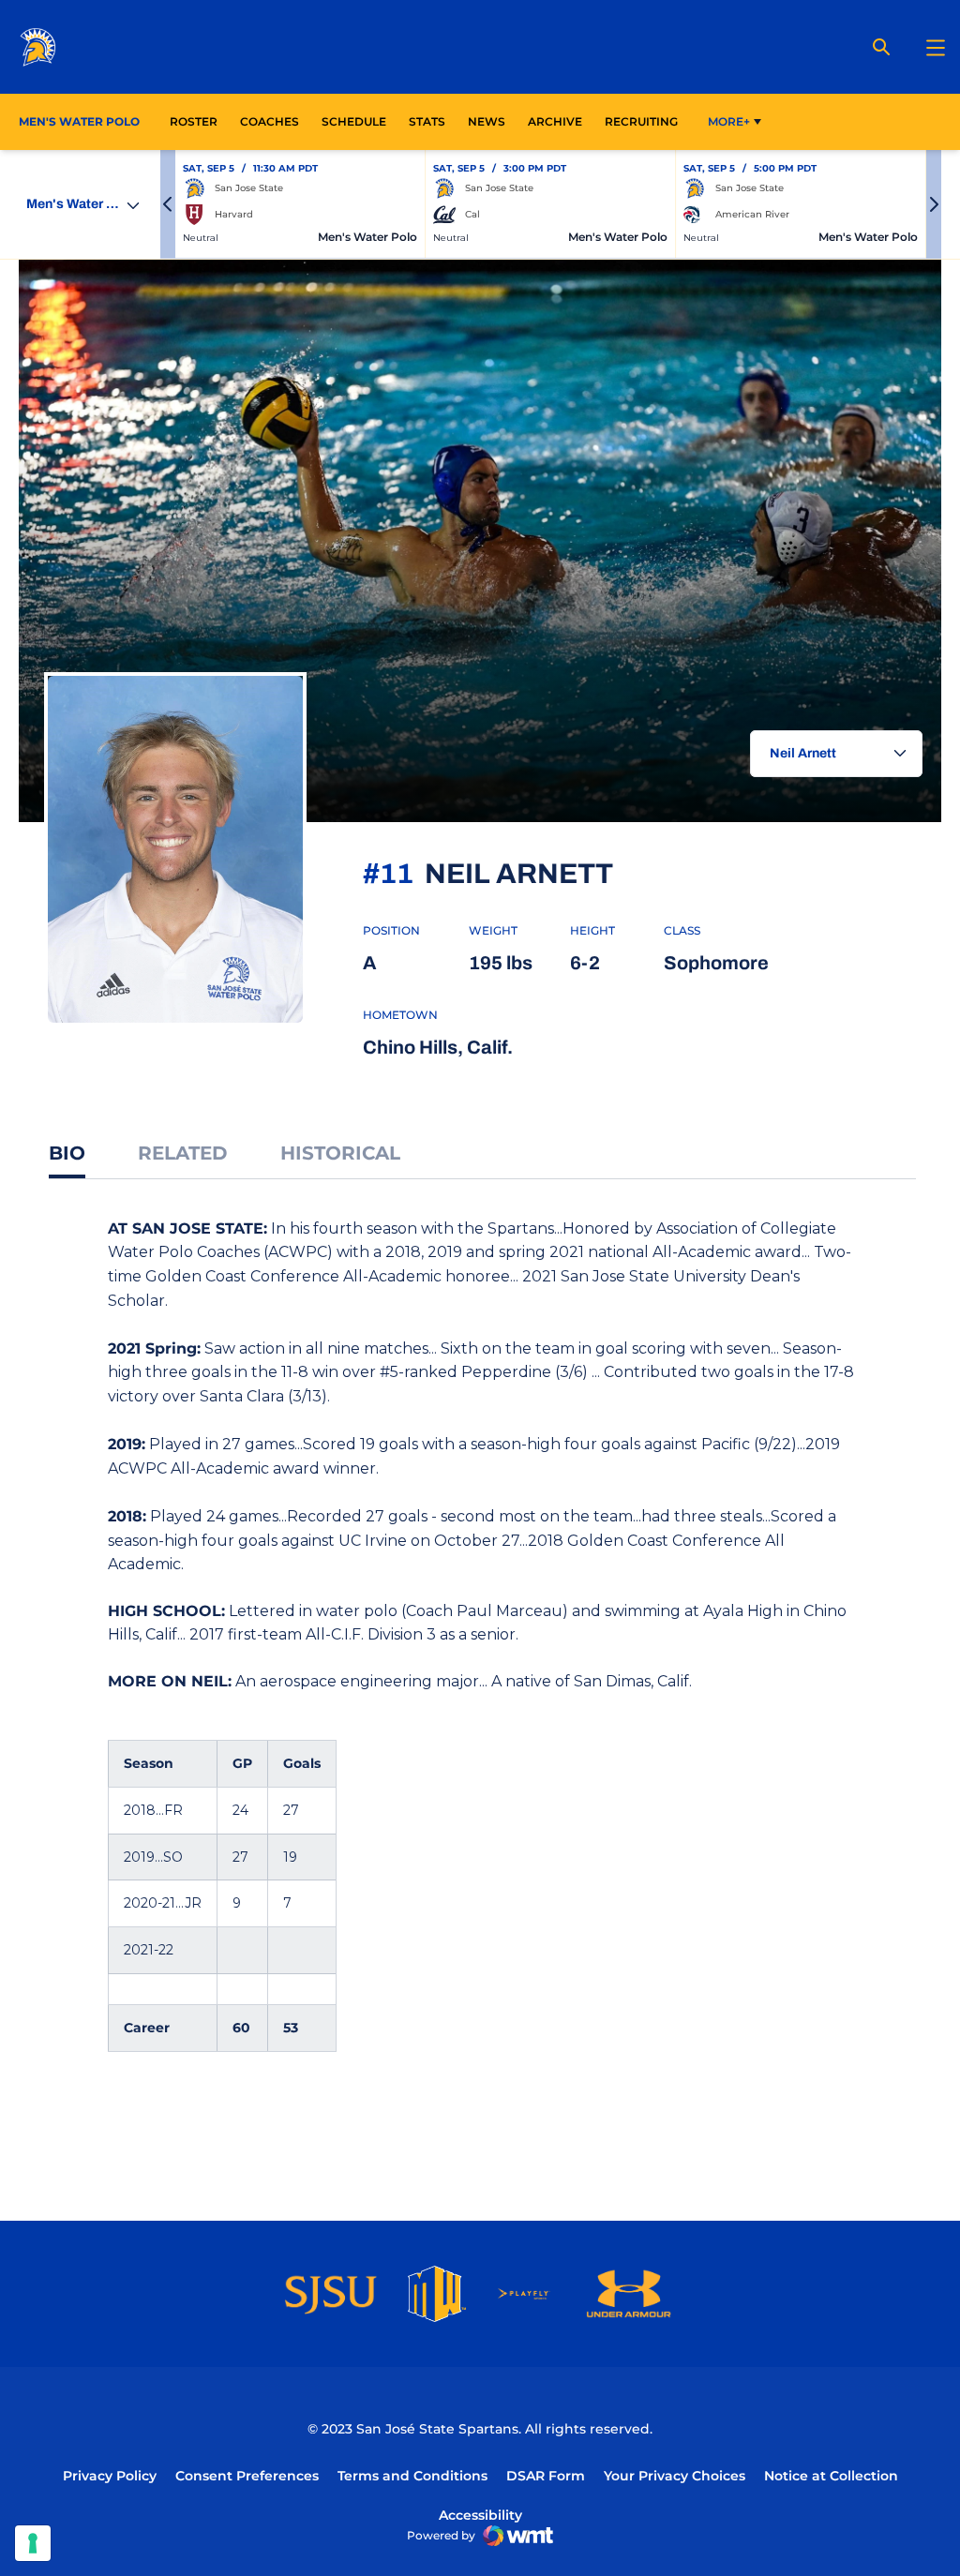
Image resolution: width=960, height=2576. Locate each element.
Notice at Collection (831, 2476)
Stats (432, 121)
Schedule (354, 121)
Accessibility (480, 2515)
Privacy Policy (110, 2476)
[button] (168, 204)
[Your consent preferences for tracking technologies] (33, 2543)
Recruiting (641, 121)
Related (183, 1153)
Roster (194, 121)
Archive (555, 121)
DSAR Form (546, 2476)
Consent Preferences (247, 2476)
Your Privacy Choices (675, 2476)
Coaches (270, 121)
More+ (729, 121)
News (487, 121)
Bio (67, 1153)
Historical (340, 1153)
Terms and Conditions (412, 2476)
